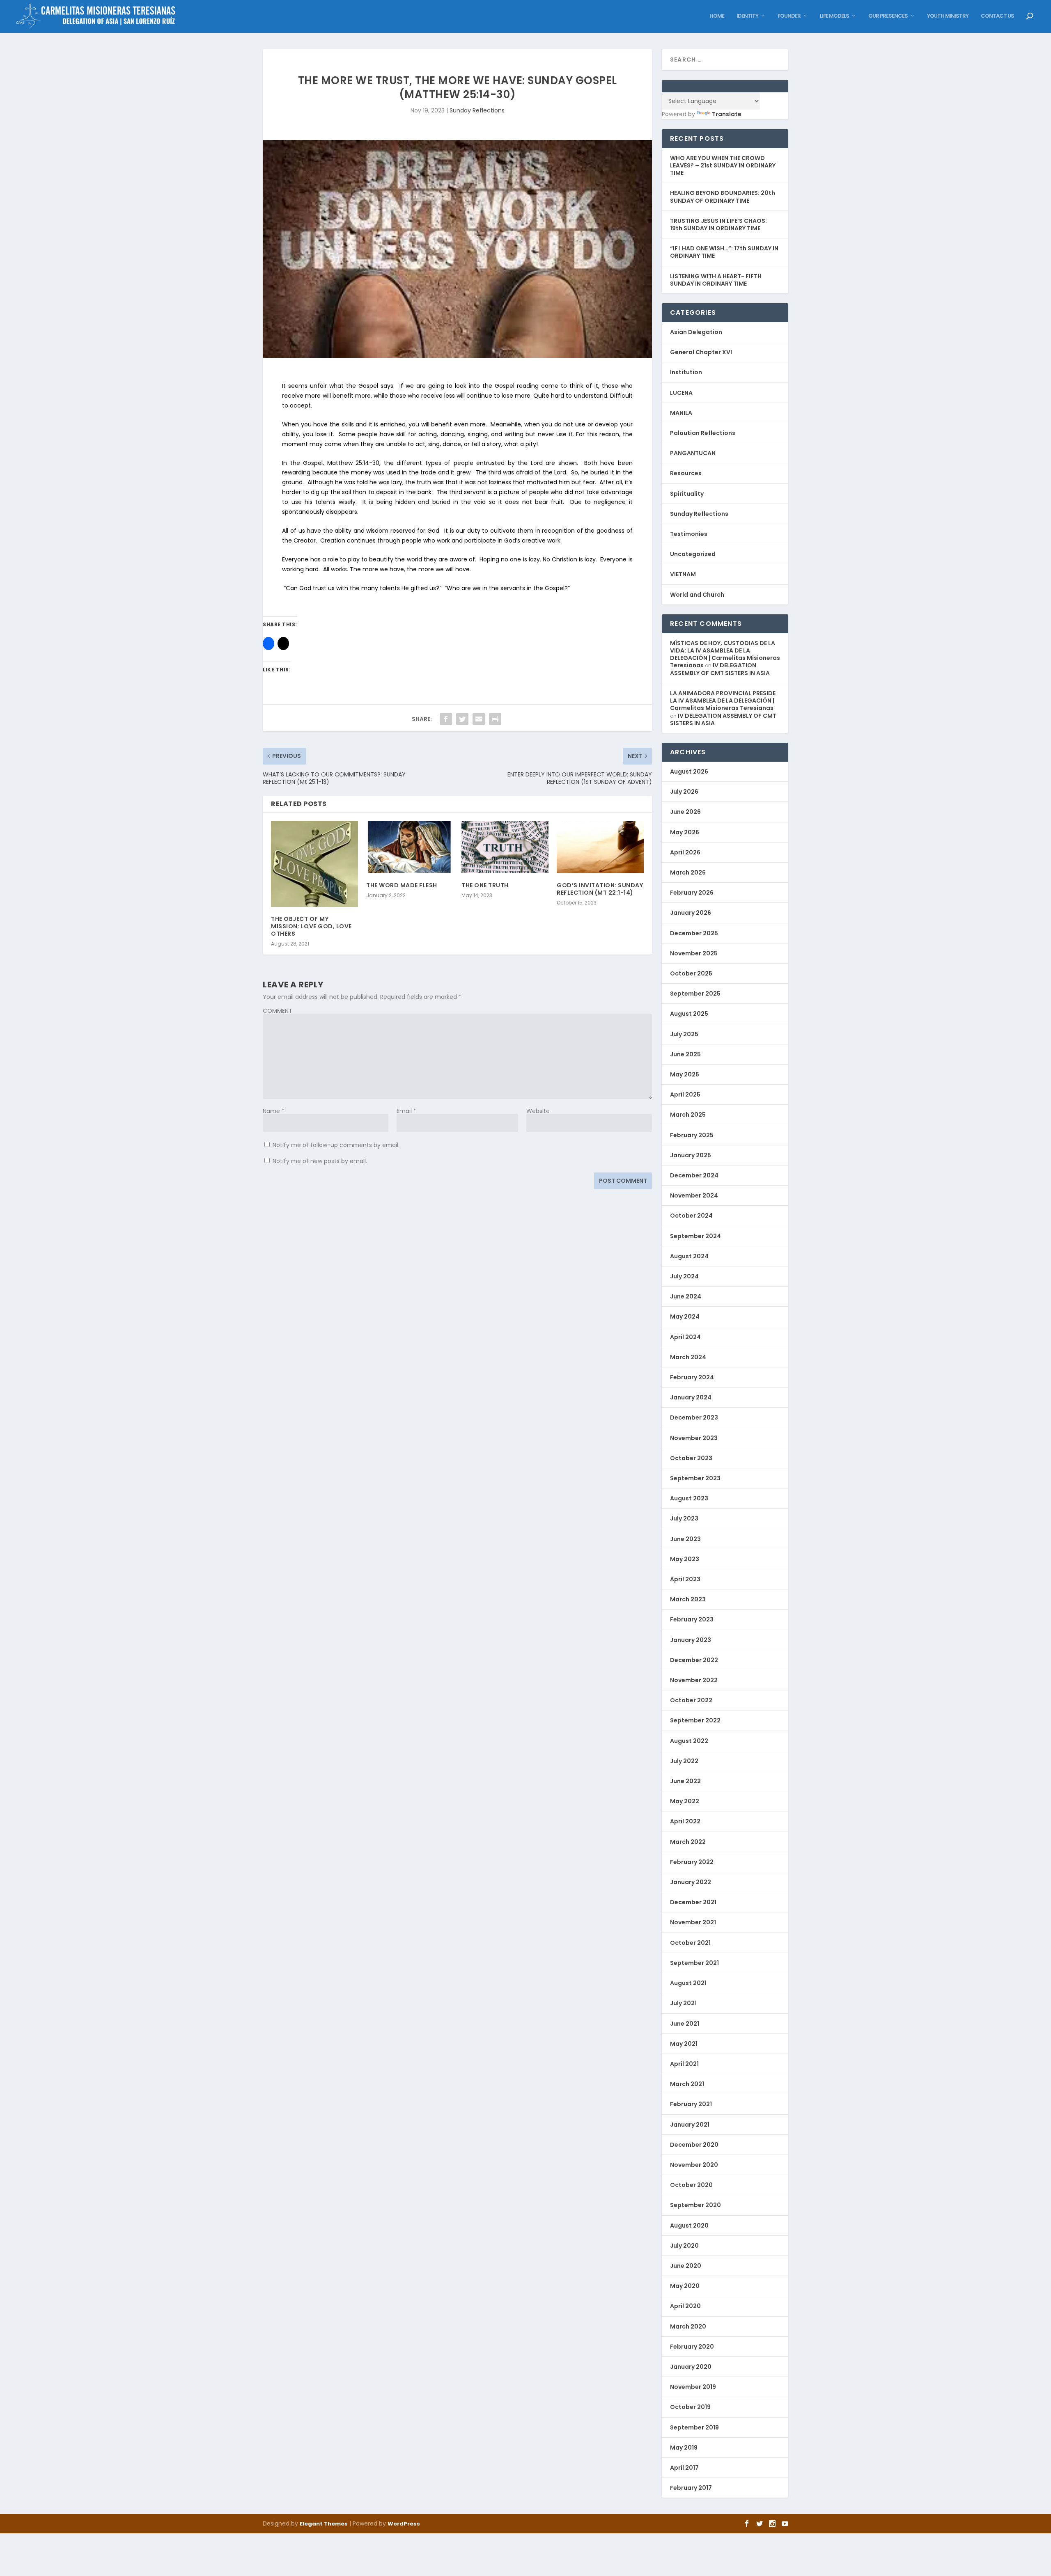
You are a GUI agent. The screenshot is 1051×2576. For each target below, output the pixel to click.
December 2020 (694, 2145)
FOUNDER (789, 16)
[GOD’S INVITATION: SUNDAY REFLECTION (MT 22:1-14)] (600, 847)
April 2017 (684, 2468)
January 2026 (691, 913)
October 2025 (691, 973)
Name (274, 1111)
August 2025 (689, 1014)
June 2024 (686, 1296)
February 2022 (692, 1862)
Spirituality (687, 494)
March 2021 (687, 2084)
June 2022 (685, 1781)
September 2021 (694, 1963)
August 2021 (688, 1983)
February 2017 (691, 2488)
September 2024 (695, 1236)
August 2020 (689, 2226)
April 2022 (685, 1821)
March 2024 (688, 1357)
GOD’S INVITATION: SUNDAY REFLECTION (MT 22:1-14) (600, 889)
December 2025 (694, 933)
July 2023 (684, 1518)
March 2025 (688, 1115)
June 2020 (686, 2266)
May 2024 (685, 1317)
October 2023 (691, 1458)
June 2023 (685, 1539)
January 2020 (691, 2367)
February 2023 (692, 1619)
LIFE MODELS (834, 16)
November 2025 (694, 953)
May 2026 (685, 832)
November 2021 (693, 1922)
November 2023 (694, 1438)
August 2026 (689, 772)
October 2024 (691, 1216)
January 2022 (691, 1882)
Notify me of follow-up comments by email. (336, 1145)
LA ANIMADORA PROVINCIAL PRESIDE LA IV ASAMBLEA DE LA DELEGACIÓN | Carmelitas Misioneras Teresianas (723, 701)
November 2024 (694, 1195)
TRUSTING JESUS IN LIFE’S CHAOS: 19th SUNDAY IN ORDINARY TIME (718, 224)
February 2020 (692, 2347)
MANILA (681, 413)
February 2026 (692, 893)
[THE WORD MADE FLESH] (410, 847)
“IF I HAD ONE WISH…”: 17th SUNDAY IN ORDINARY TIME (724, 252)
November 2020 (694, 2165)
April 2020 (685, 2306)
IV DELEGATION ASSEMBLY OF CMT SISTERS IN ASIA (720, 669)
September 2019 (694, 2427)
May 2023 (685, 1559)
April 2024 (685, 1337)
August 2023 (689, 1498)
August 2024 (689, 1256)
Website (538, 1111)
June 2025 (685, 1054)
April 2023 (685, 1579)
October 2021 (690, 1943)
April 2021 (684, 2064)
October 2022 (691, 1700)
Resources (686, 473)
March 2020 (688, 2326)
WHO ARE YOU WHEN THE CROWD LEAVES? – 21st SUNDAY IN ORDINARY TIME (723, 165)
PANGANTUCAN (693, 453)
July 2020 (684, 2246)
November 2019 (693, 2387)
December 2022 (694, 1660)
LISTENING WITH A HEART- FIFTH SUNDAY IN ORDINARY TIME (716, 280)
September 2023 (695, 1478)
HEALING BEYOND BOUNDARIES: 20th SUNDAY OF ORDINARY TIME (723, 197)
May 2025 (685, 1074)
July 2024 (684, 1276)
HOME (717, 16)
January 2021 (690, 2125)
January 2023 (691, 1640)
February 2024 (692, 1377)
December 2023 (694, 1417)
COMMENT (278, 1011)
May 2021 (684, 2044)
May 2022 (685, 1801)
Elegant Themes (324, 2524)
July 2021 (683, 2003)
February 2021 (691, 2104)
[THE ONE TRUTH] (505, 847)
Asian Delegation (696, 332)
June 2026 (685, 812)
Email (406, 1111)
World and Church (697, 595)
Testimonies (689, 534)
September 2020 (695, 2205)
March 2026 (688, 872)
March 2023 (688, 1599)
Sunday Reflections (477, 110)
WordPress (404, 2524)
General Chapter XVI (701, 352)
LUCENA (681, 393)
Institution (686, 372)
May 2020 (685, 2286)
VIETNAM (683, 574)
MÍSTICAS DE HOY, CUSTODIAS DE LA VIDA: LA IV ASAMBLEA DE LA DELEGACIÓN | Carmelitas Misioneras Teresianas (725, 654)
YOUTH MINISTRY (948, 16)
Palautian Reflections (703, 433)
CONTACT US (997, 16)
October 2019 (690, 2407)
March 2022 (688, 1842)
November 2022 (694, 1680)
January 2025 (691, 1155)
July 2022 (684, 1761)
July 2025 (684, 1034)
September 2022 (695, 1720)
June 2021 (685, 2024)
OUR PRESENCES (888, 16)
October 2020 (691, 2185)
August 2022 (689, 1741)
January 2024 (691, 1397)
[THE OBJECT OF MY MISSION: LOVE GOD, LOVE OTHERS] (314, 864)
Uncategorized (693, 554)
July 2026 (684, 792)
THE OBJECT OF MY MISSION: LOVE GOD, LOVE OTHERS (311, 926)
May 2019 (684, 2448)
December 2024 (694, 1175)
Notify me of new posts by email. (320, 1161)
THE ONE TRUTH (485, 885)
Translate (727, 114)
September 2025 (695, 994)
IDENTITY (747, 16)
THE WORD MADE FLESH (402, 885)
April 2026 (685, 852)
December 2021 (693, 1902)
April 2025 (685, 1095)
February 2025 (692, 1135)
